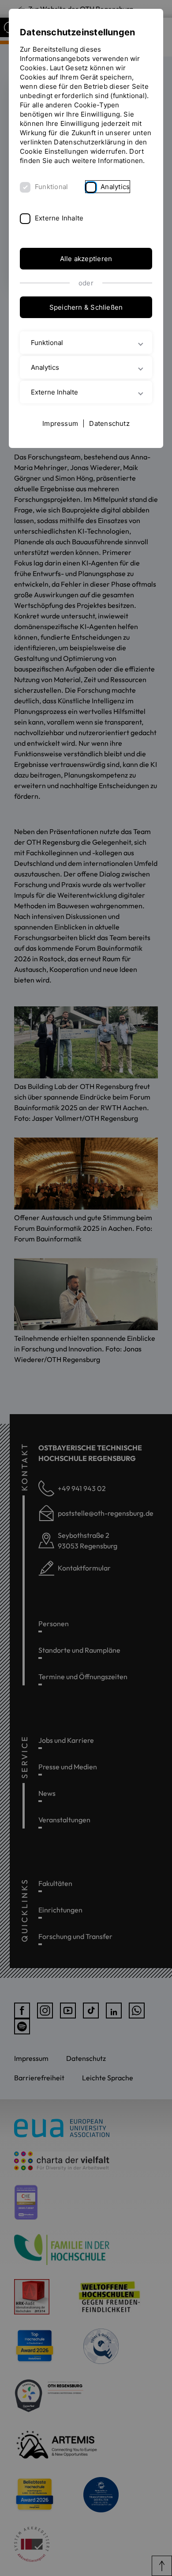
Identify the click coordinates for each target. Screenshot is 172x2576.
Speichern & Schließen (86, 307)
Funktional (51, 187)
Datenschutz (109, 423)
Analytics (115, 187)
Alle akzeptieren (86, 259)
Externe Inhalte (59, 218)
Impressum (60, 423)
